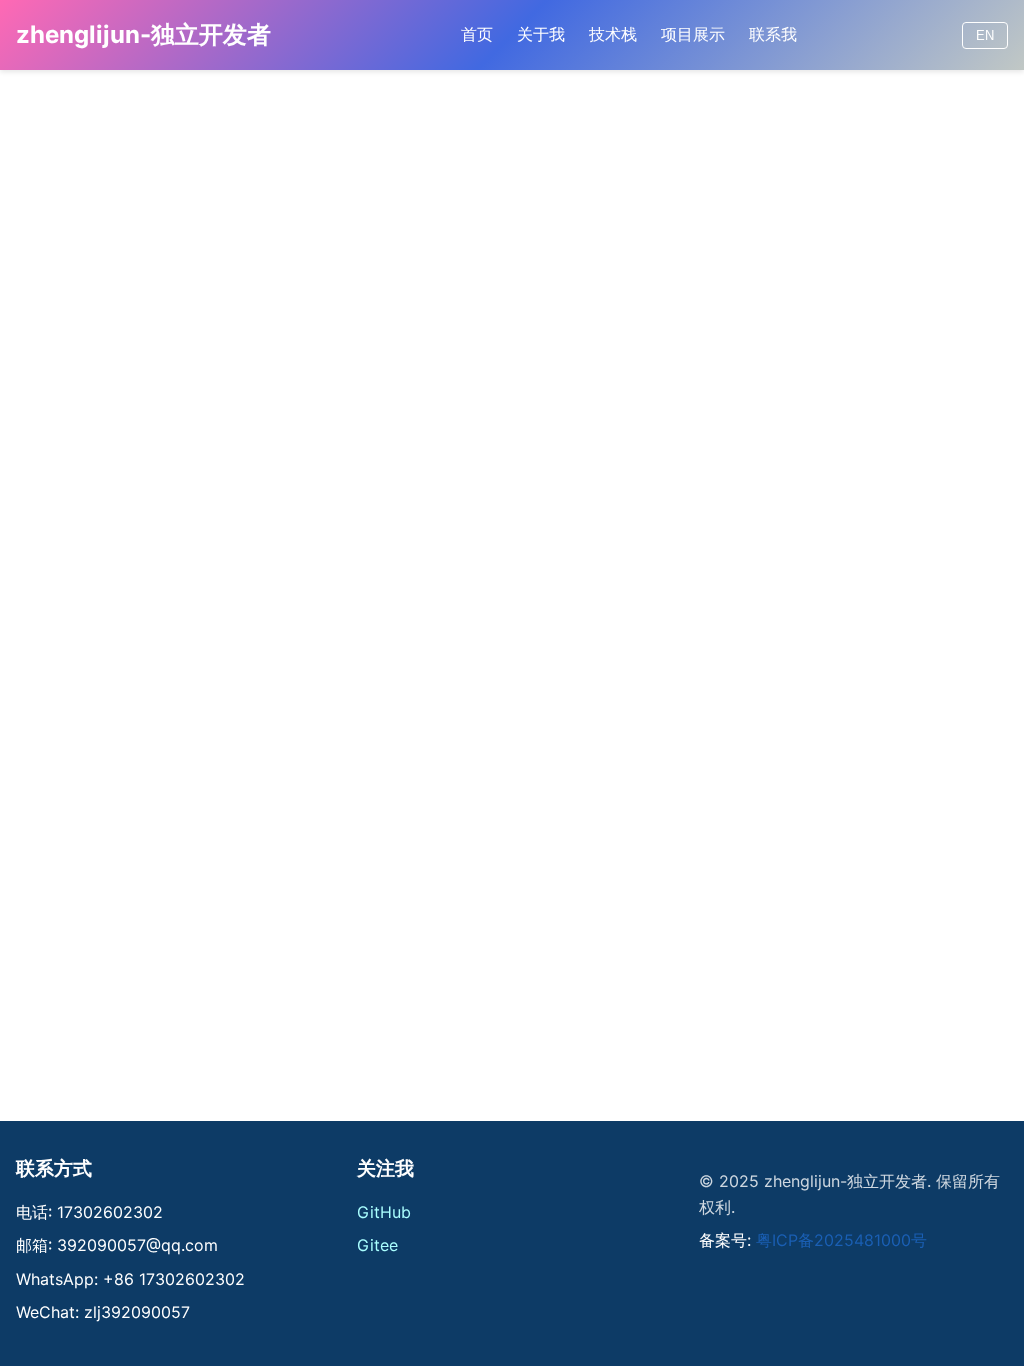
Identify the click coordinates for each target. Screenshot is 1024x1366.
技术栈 (613, 34)
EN (985, 35)
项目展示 (693, 34)
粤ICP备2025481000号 (841, 1240)
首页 (477, 34)
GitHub (384, 1212)
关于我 (541, 34)
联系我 (773, 34)
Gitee (377, 1245)
